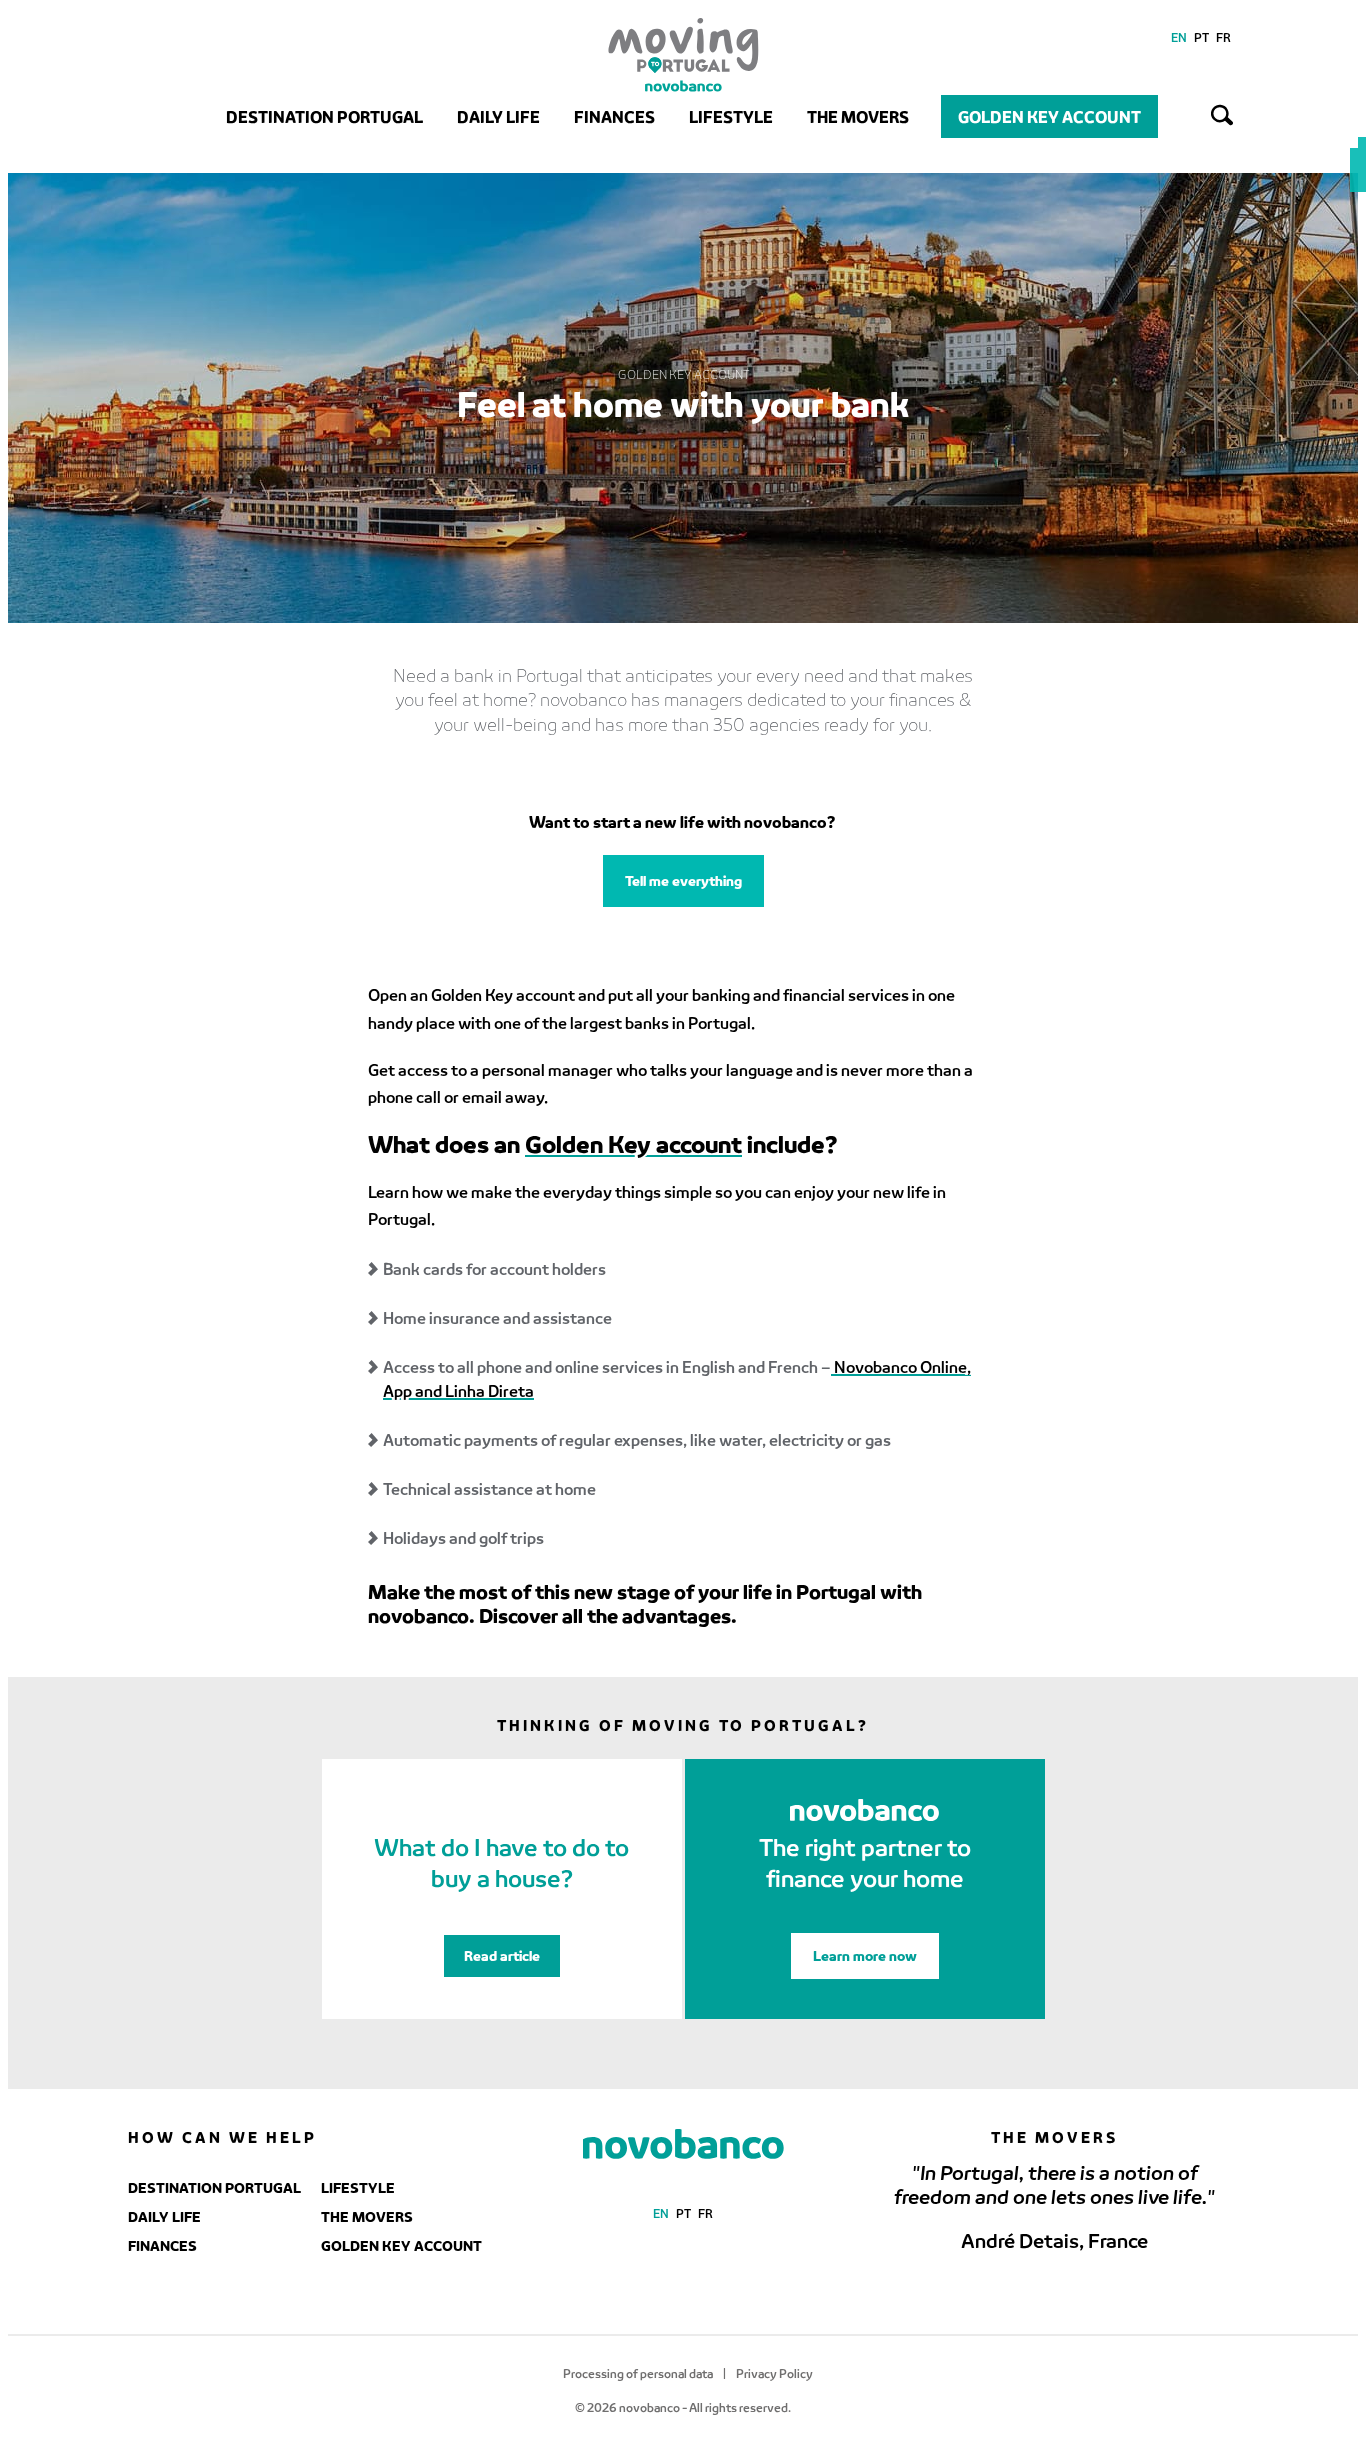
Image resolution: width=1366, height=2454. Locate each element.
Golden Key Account (1049, 116)
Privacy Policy (774, 2373)
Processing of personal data (638, 2373)
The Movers (858, 116)
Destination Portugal (324, 116)
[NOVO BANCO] (683, 2145)
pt (1201, 37)
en (1179, 37)
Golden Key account (633, 1143)
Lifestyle (731, 116)
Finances (614, 116)
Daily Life (498, 116)
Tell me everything (683, 880)
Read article (502, 1955)
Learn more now (865, 1955)
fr (1223, 37)
